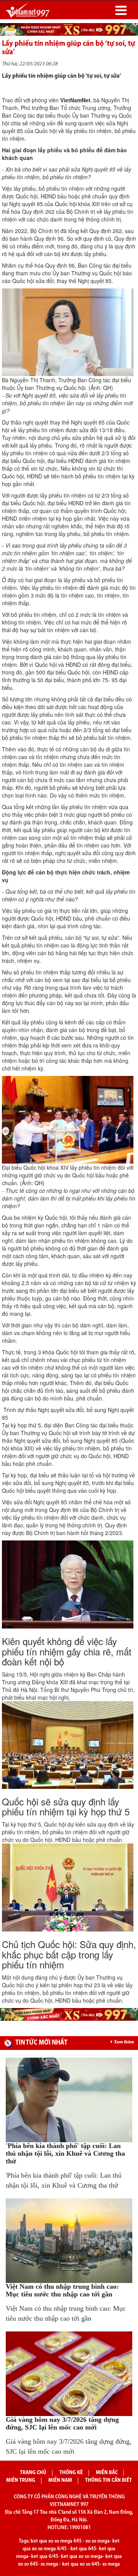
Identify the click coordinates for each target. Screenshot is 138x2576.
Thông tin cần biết (108, 2480)
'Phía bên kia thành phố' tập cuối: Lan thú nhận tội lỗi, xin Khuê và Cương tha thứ (65, 2153)
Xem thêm (124, 2042)
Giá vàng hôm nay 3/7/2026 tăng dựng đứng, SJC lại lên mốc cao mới (62, 2423)
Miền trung (21, 2480)
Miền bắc (107, 2473)
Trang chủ (33, 2473)
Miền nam (60, 2480)
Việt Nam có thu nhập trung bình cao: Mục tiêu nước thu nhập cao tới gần (62, 2290)
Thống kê (71, 2473)
